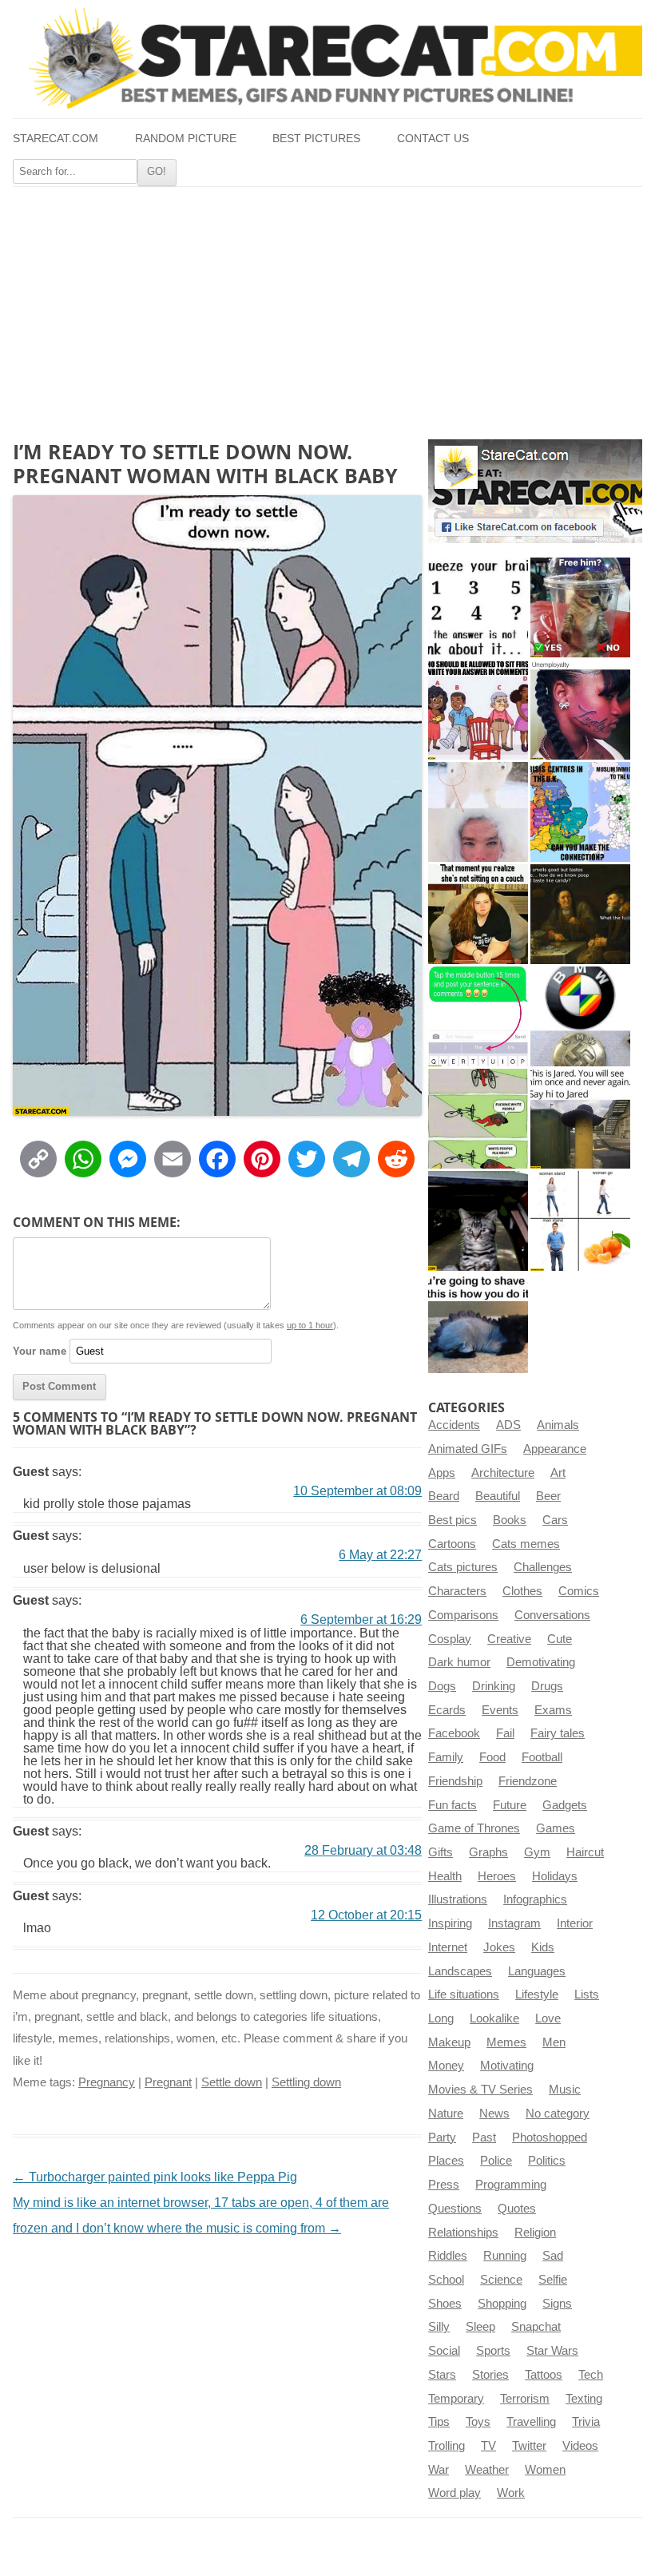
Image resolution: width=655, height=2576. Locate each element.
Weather (487, 2470)
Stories (490, 2375)
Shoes (445, 2304)
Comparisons (463, 1615)
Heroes (497, 1876)
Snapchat (536, 2327)
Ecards (447, 1710)
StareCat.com (56, 139)
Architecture (503, 1473)
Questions (455, 2209)
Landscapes (460, 1971)
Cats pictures (463, 1567)
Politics (547, 2161)
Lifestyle (537, 1995)
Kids (543, 1947)
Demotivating (541, 1662)
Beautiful (498, 1496)
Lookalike (494, 2018)
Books (510, 1520)
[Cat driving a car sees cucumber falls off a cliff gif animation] (478, 1221)
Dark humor (459, 1662)
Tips (439, 2422)
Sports (493, 2351)
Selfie (553, 2280)
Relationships (463, 2233)
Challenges (543, 1567)
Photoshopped (550, 2137)
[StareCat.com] (327, 58)
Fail (505, 1733)
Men (554, 2042)
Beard (444, 1496)
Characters (457, 1591)
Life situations (464, 1995)
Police (496, 2161)
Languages (537, 1971)
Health (445, 1876)
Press (444, 2185)
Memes (506, 2042)
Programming (511, 2185)
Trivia (586, 2422)
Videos (580, 2446)
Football (542, 1757)
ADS (508, 1425)
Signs (557, 2304)
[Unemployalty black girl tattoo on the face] (580, 710)
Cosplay (450, 1639)
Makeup (449, 2042)
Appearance (555, 1449)
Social (444, 2351)
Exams (553, 1710)
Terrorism (525, 2399)
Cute (560, 1639)
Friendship (455, 1781)
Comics (579, 1591)
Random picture (186, 139)
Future (510, 1805)
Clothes (522, 1591)
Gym (537, 1852)
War (439, 2470)
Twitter (529, 2446)
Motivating (507, 2066)
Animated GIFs (468, 1449)
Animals (558, 1425)
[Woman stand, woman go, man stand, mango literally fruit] (580, 1221)
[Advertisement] (327, 307)
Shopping (502, 2304)
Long (441, 2018)
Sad (553, 2256)
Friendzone (528, 1781)
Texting (584, 2399)
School (446, 2280)
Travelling (531, 2422)
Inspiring (450, 1923)
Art (558, 1473)
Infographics (535, 1899)
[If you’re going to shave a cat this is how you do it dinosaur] (478, 1323)
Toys (478, 2422)
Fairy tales (558, 1733)
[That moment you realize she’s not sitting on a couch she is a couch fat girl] (478, 914)
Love (548, 2018)
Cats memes (526, 1544)
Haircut (585, 1852)
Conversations (552, 1615)
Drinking (494, 1686)
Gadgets (565, 1805)
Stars (442, 2375)
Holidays (555, 1876)
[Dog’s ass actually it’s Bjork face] (478, 812)
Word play (455, 2493)
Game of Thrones (474, 1828)
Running (505, 2256)
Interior (575, 1923)
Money (446, 2066)
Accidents (454, 1425)
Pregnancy (107, 2082)
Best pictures (316, 139)
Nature (446, 2114)
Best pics (453, 1520)
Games (556, 1828)
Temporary (456, 2399)
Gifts (441, 1852)
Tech (591, 2375)
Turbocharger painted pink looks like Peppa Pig (155, 2177)
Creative (509, 1639)
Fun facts (453, 1805)
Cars (555, 1520)
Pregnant (168, 2082)
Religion (535, 2233)
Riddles (448, 2256)
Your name (40, 1351)
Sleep (480, 2327)
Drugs (547, 1686)
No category (558, 2114)
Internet (448, 1947)
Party (442, 2137)
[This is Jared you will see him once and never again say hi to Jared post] (580, 1119)
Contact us (433, 139)
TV (488, 2446)
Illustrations (458, 1899)
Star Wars (552, 2351)
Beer (548, 1496)
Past (484, 2137)
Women (545, 2470)
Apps (442, 1473)
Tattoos (544, 2375)
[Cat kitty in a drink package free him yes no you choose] (580, 607)
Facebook (454, 1733)
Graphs (488, 1852)
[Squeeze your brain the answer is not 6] (478, 607)
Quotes (517, 2209)
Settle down (232, 2082)
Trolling (447, 2446)
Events (500, 1710)
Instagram (514, 1923)
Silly (439, 2327)
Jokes (499, 1947)
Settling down (306, 2082)
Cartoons (452, 1544)
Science (501, 2280)
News (494, 2114)
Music (565, 2090)
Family (446, 1757)
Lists (587, 1995)
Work (511, 2493)
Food (492, 1757)
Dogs (442, 1686)
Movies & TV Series (480, 2090)
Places (446, 2161)
